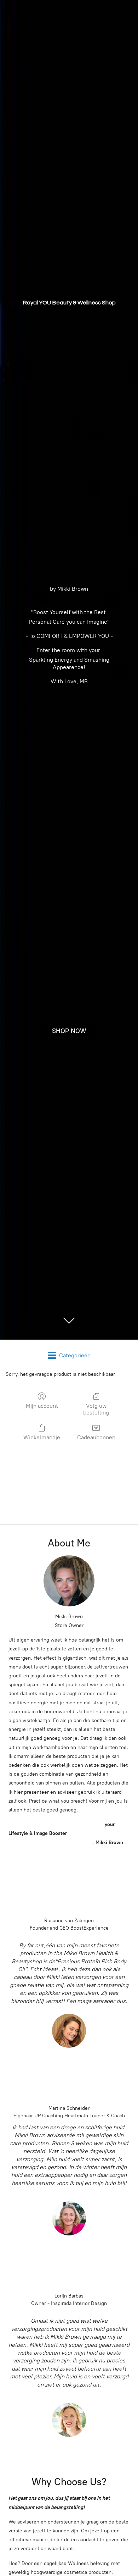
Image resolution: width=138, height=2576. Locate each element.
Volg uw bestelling (96, 1409)
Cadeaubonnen (96, 1437)
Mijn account (42, 1406)
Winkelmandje (42, 1437)
